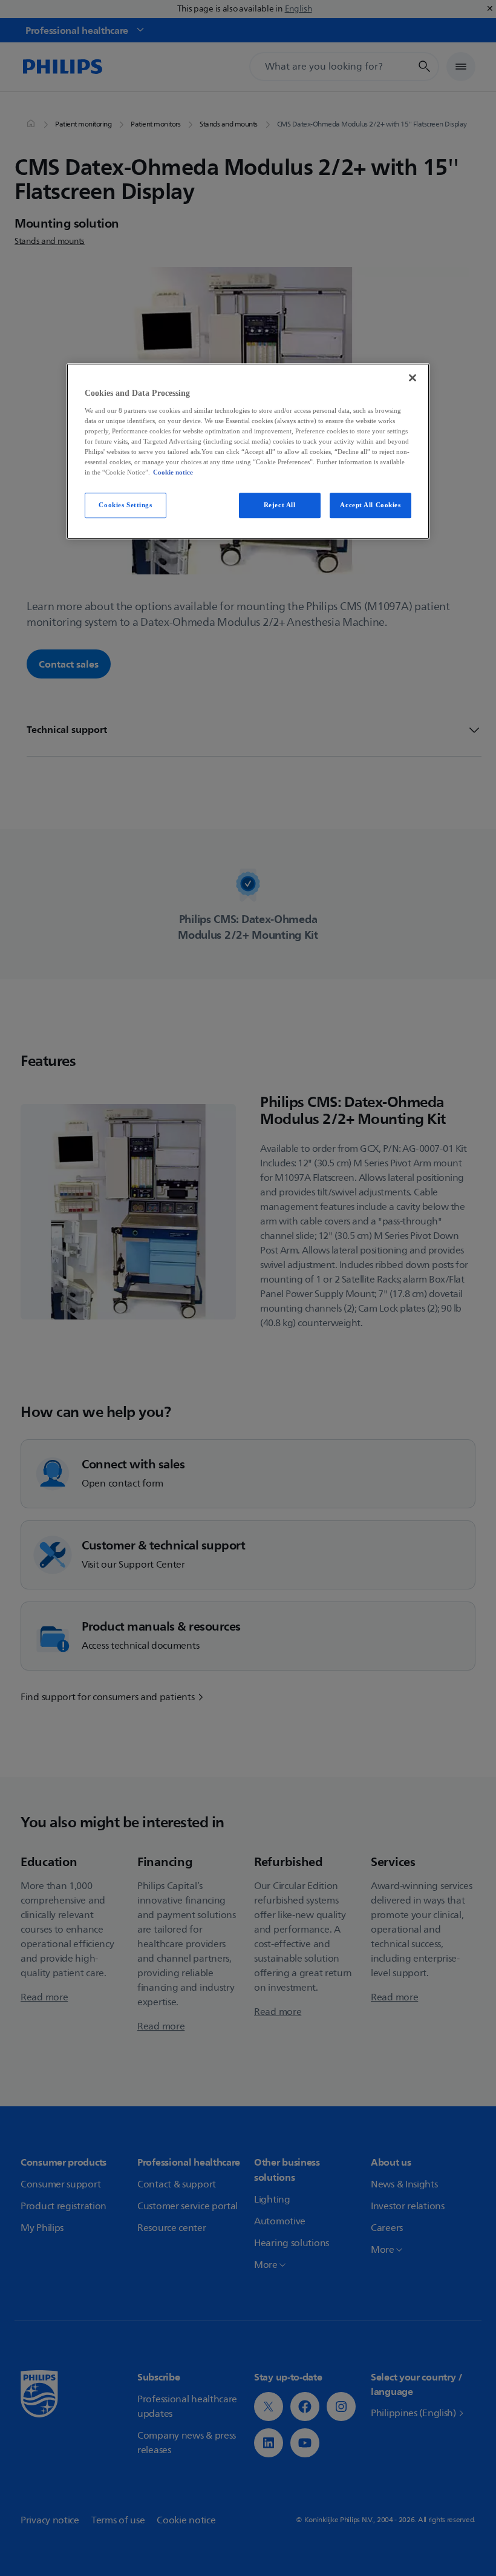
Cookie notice (173, 473)
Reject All (280, 505)
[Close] (413, 378)
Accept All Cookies (370, 505)
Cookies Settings (125, 505)
